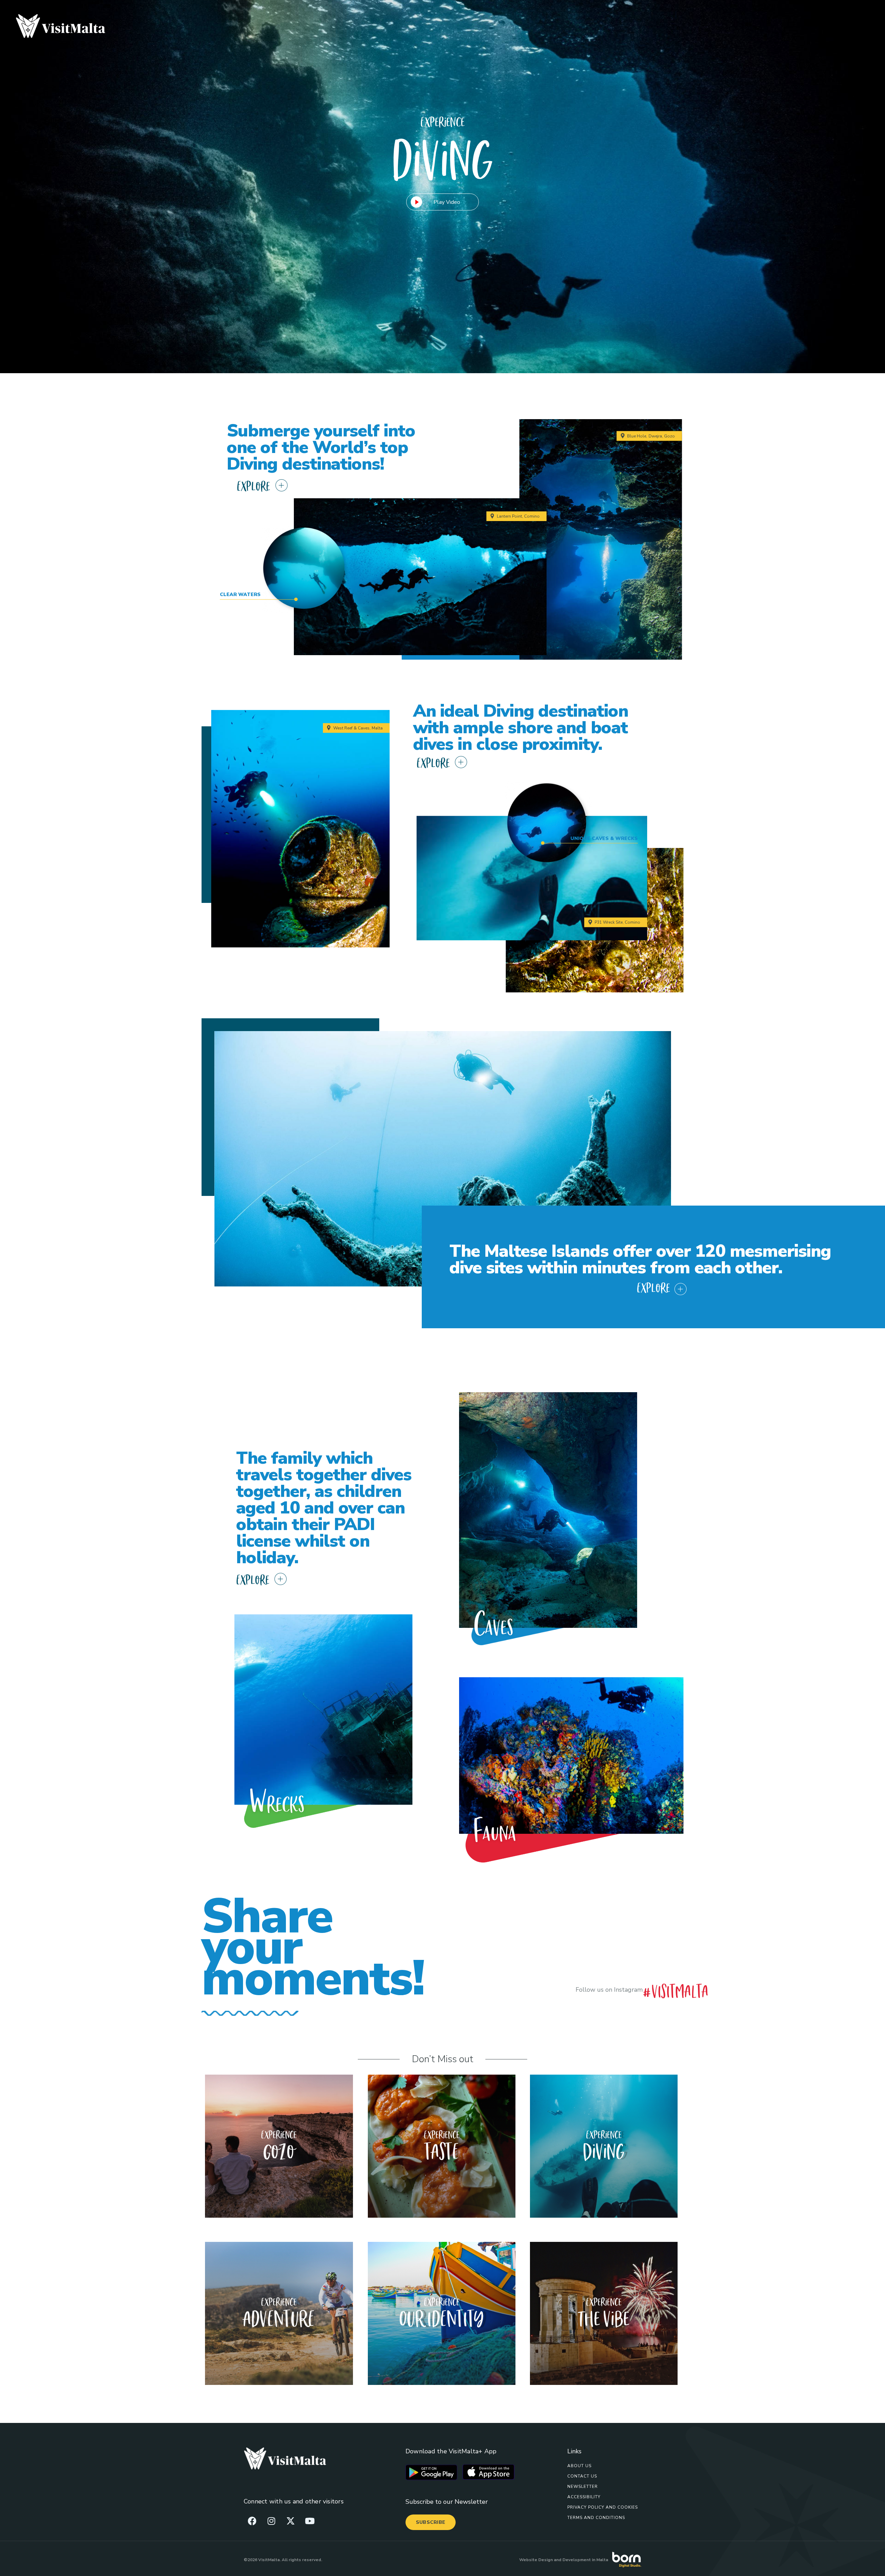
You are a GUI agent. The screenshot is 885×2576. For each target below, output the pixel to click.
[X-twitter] (290, 2521)
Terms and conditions (596, 2518)
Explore (253, 485)
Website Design (536, 2560)
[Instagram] (271, 2521)
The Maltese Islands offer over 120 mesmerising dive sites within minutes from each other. (640, 1259)
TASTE (442, 2150)
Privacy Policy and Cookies (603, 2507)
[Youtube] (310, 2521)
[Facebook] (252, 2521)
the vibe (604, 2317)
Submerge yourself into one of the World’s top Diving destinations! (321, 447)
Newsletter (583, 2487)
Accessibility (584, 2497)
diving (604, 2150)
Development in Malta (585, 2560)
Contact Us (582, 2476)
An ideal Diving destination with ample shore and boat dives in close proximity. (521, 728)
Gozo (279, 2150)
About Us (579, 2466)
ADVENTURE (279, 2317)
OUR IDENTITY (442, 2317)
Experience (279, 2134)
